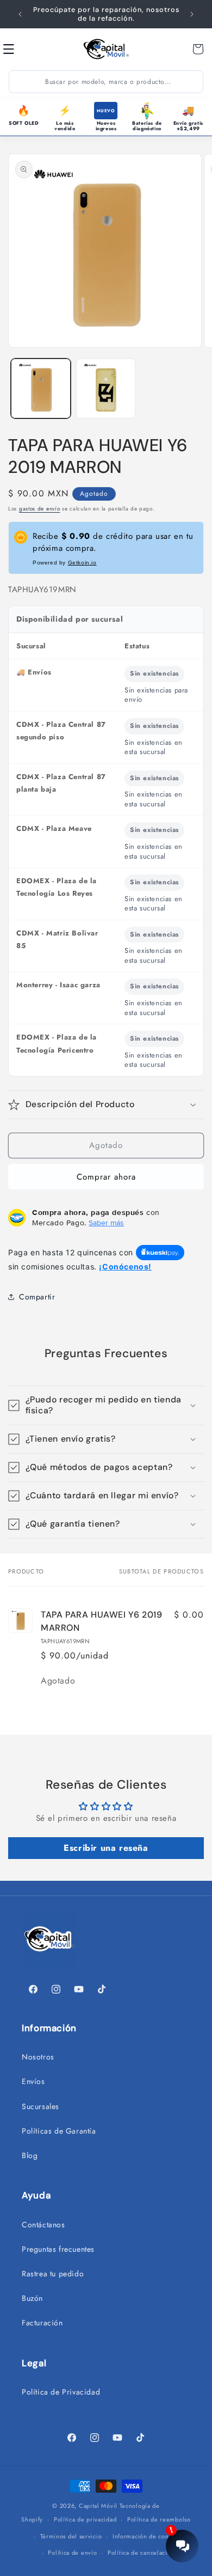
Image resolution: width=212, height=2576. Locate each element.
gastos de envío (40, 509)
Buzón (32, 2298)
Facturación (42, 2323)
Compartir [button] (37, 1297)
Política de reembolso (159, 2519)
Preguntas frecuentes (58, 2249)
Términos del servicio (71, 2536)
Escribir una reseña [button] (106, 1848)
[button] (21, 49)
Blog (30, 2155)
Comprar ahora (106, 1177)
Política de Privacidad (61, 2392)
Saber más (106, 1223)
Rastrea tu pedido (53, 2274)
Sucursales (40, 2106)
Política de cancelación (141, 2553)
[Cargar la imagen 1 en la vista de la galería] (41, 388)
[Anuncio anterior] (20, 14)
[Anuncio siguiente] (192, 14)
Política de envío (72, 2553)
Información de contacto (148, 2536)
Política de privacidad (85, 2519)
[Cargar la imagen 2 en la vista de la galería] (106, 388)
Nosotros (38, 2057)
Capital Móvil (99, 2506)
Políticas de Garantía (59, 2131)
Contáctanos (43, 2225)
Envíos (33, 2081)
